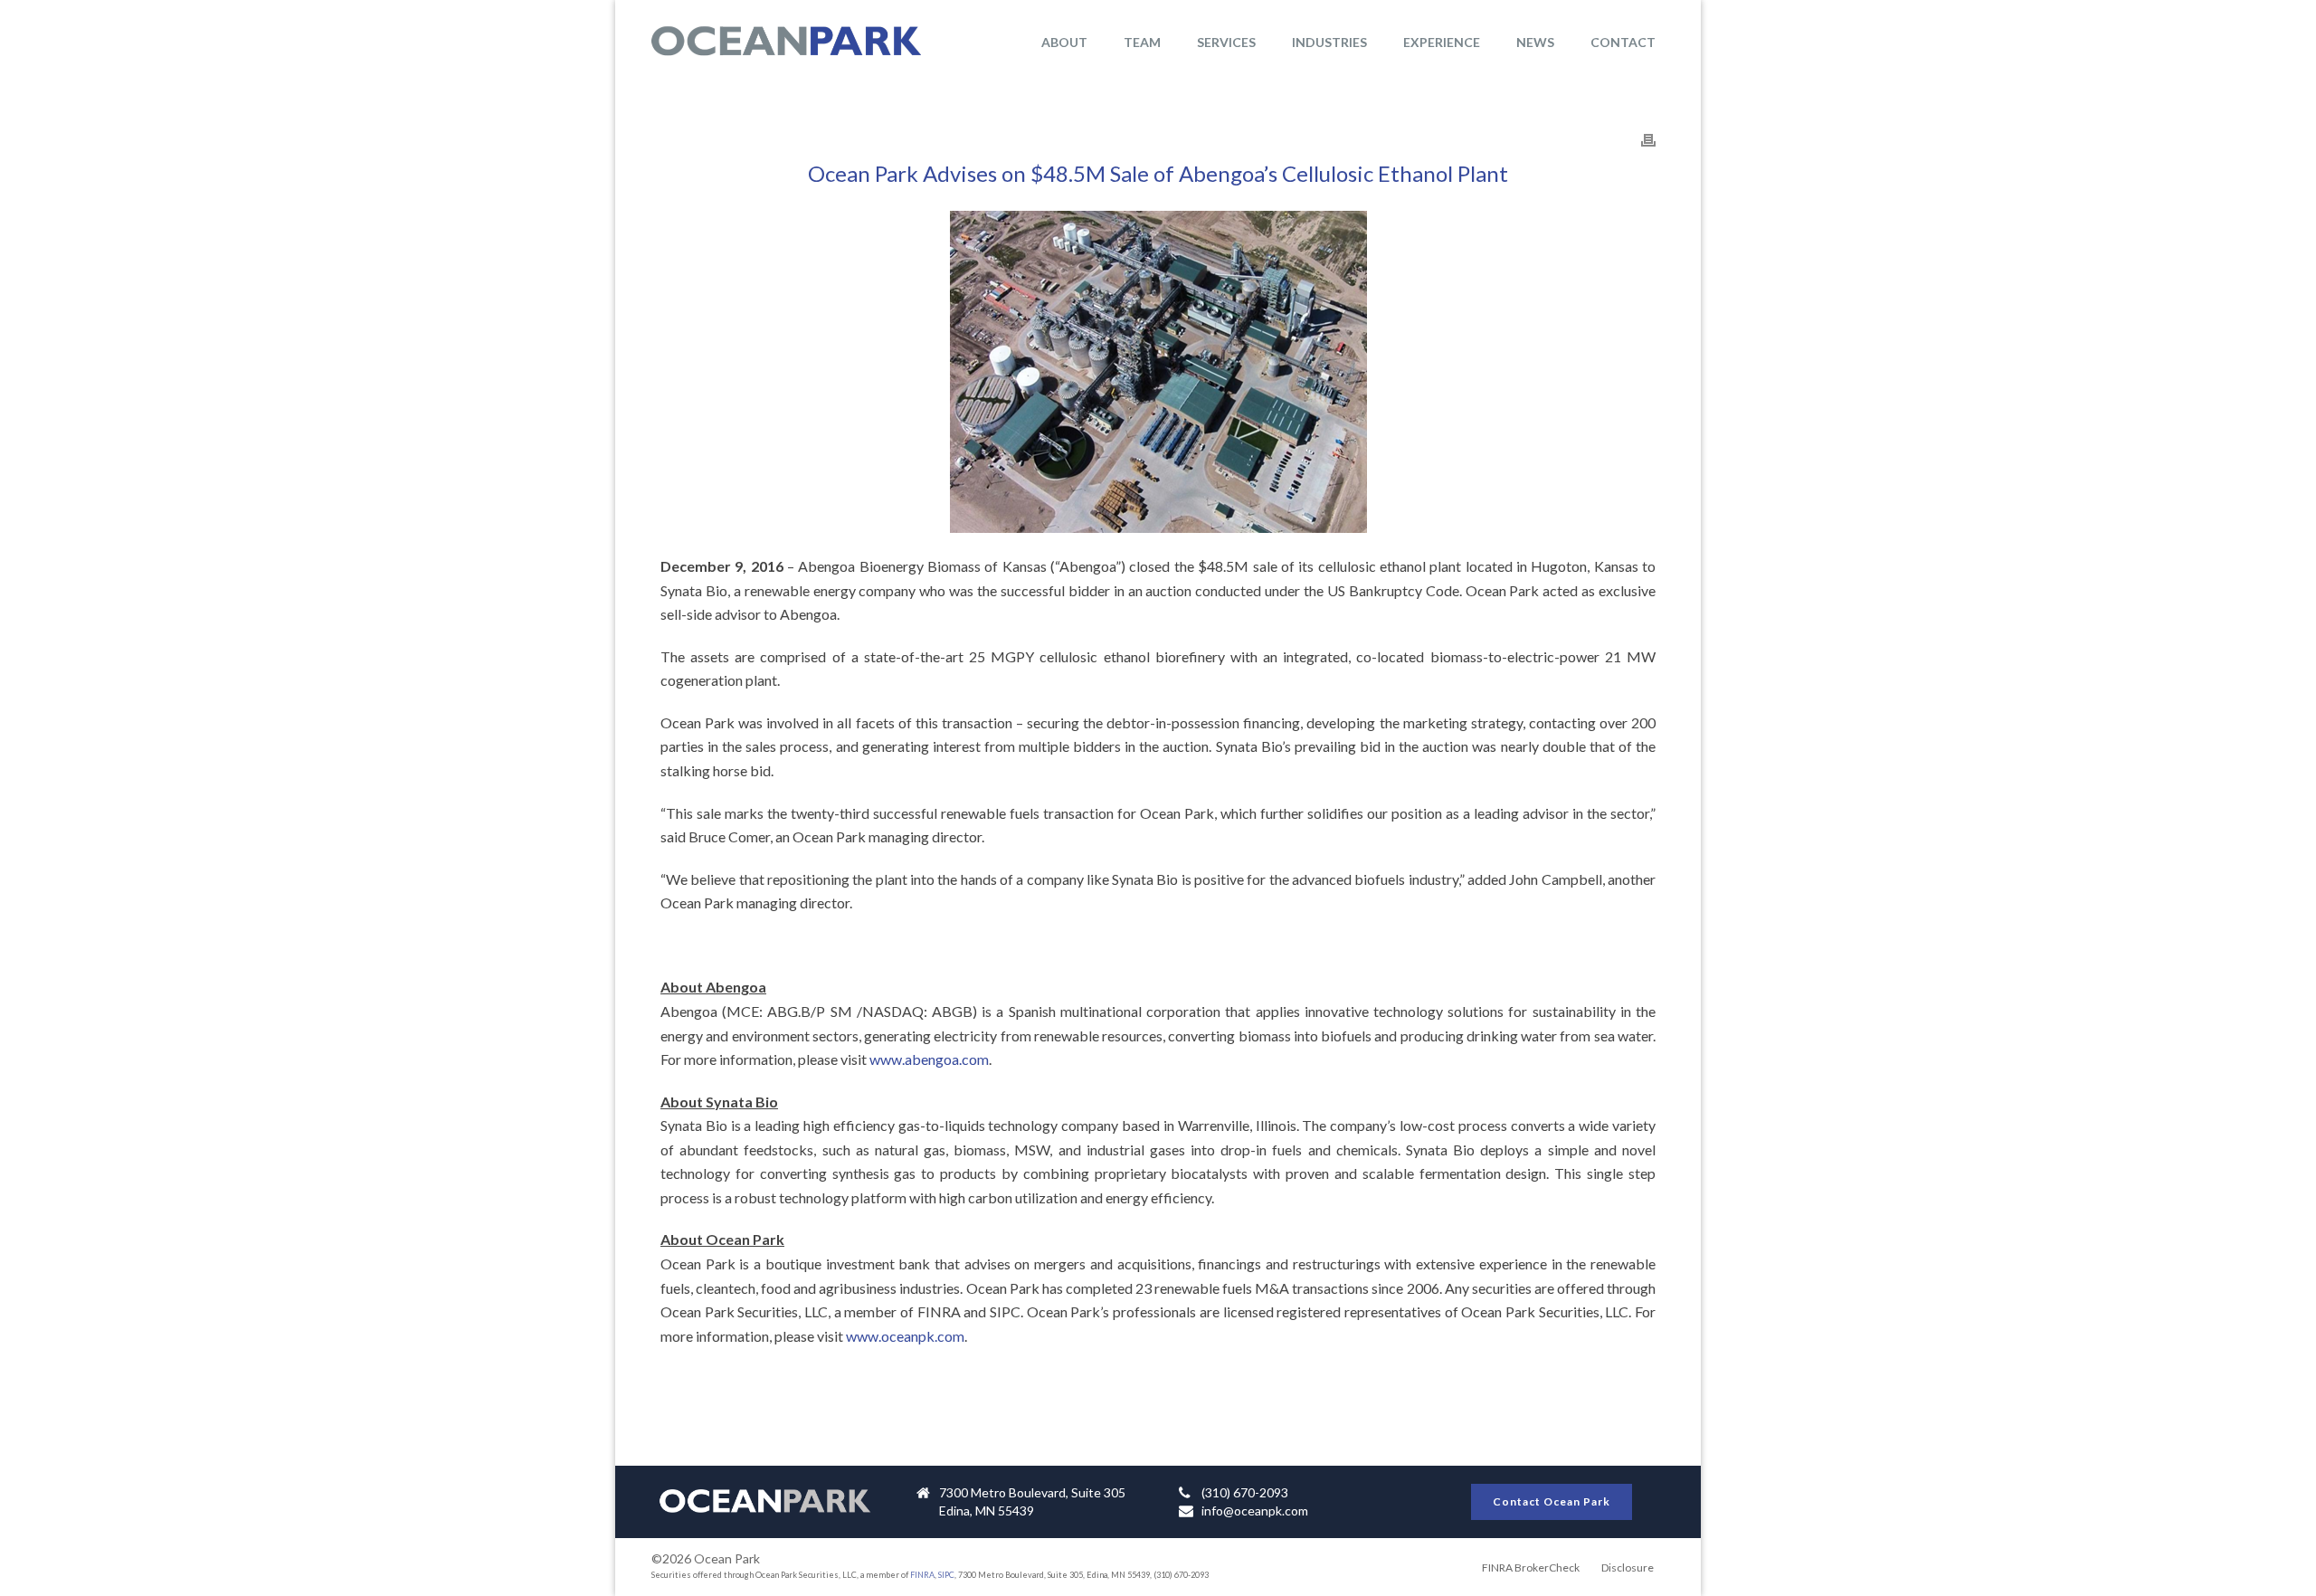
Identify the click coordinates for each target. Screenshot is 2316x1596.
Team (1142, 42)
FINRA (922, 1575)
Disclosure (1628, 1567)
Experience (1442, 42)
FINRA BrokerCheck (1531, 1567)
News (1535, 42)
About (1064, 42)
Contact (1623, 42)
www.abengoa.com (929, 1059)
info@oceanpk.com (1255, 1510)
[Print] (1648, 139)
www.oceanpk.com (905, 1336)
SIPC (946, 1575)
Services (1226, 42)
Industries (1329, 42)
